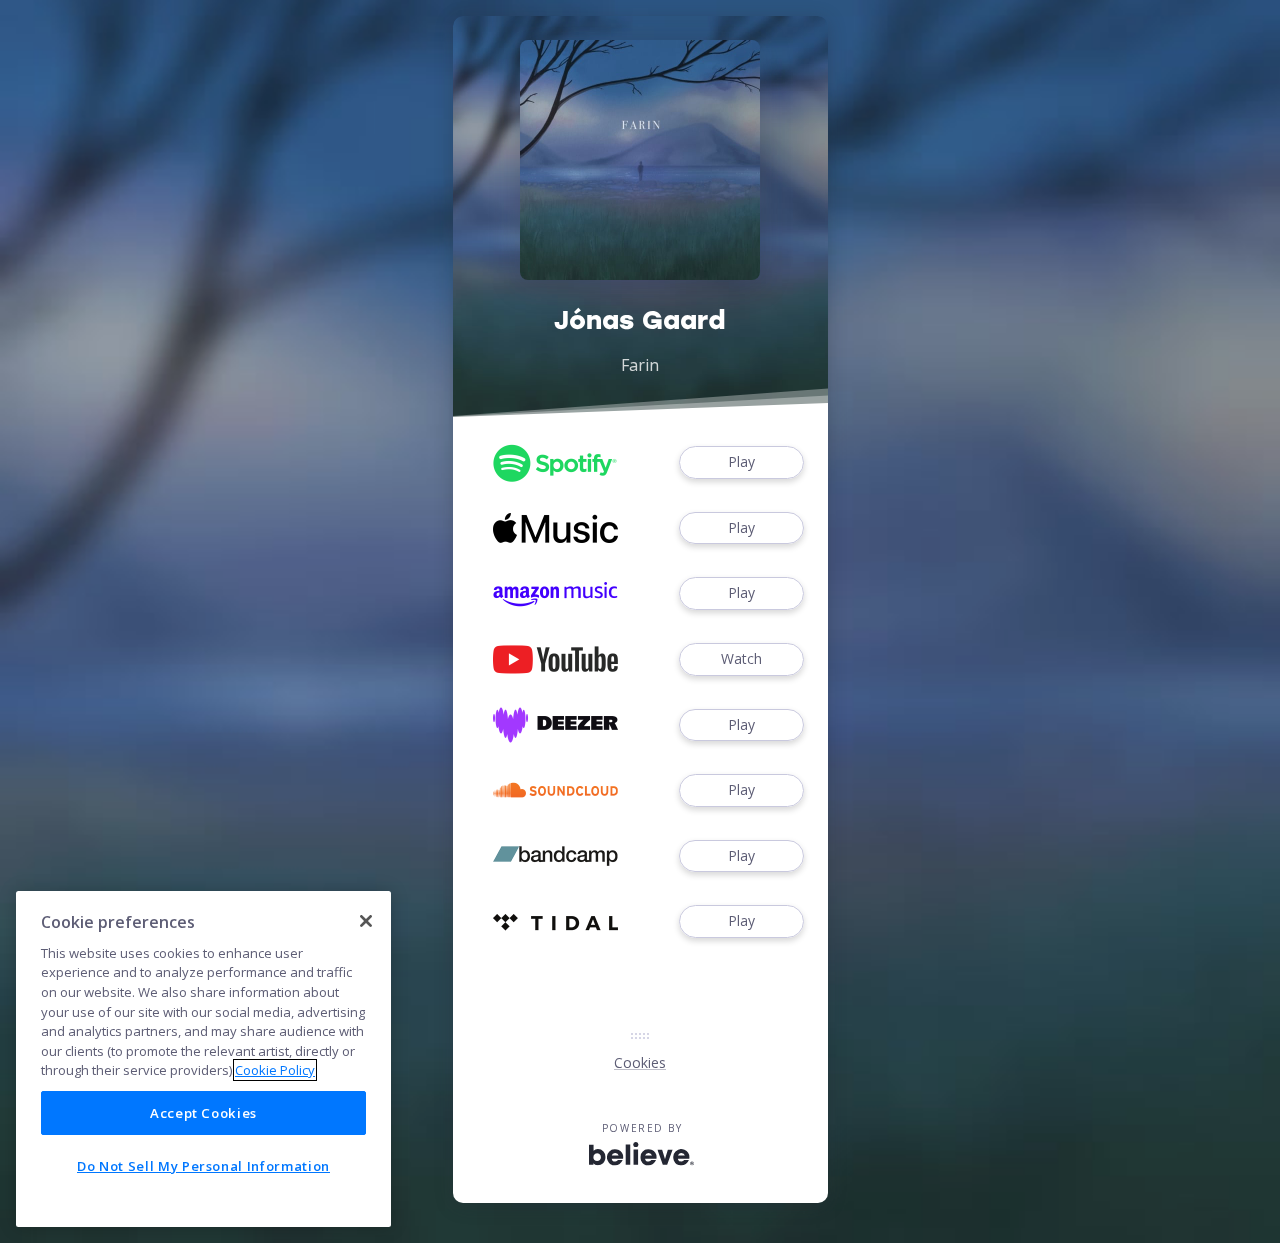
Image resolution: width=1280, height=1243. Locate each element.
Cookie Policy (275, 1070)
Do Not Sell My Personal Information (203, 1166)
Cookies (640, 1062)
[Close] (366, 921)
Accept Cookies (203, 1113)
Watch (741, 658)
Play (741, 461)
